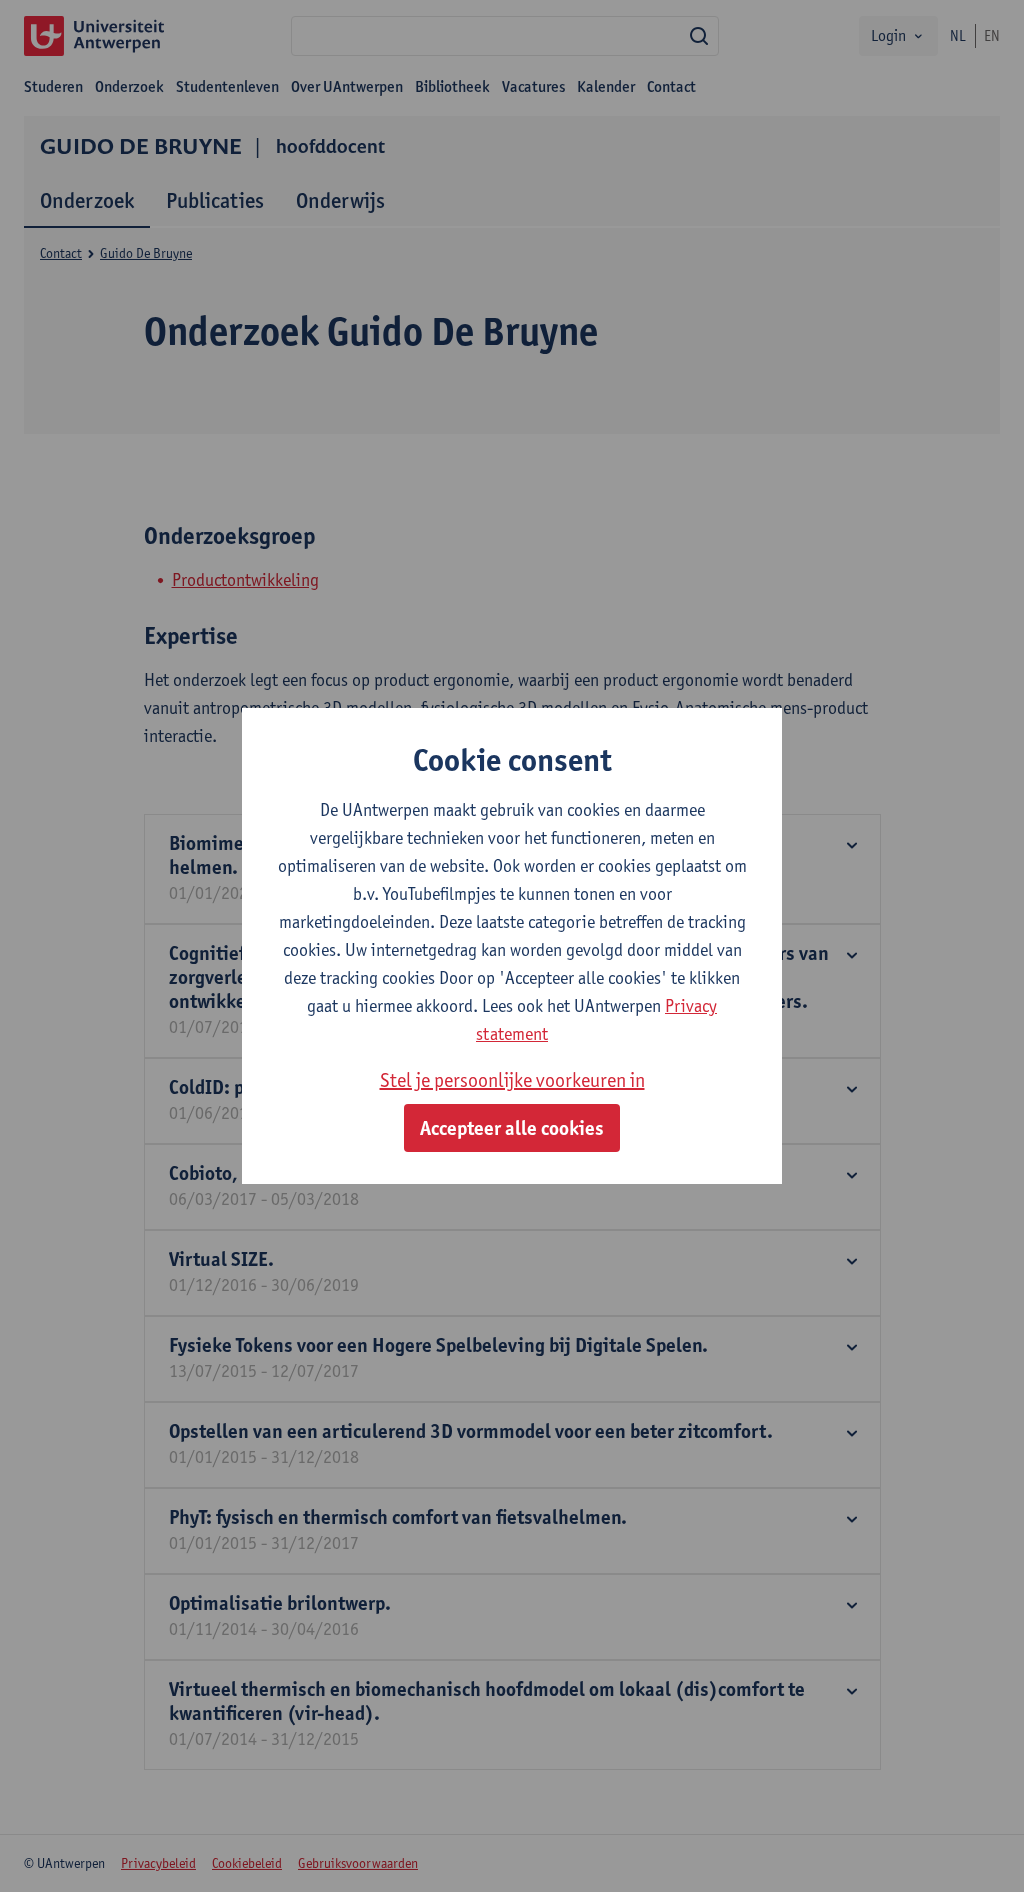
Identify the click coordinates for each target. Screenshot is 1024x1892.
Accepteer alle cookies (512, 1128)
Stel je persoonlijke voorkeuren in (512, 1080)
